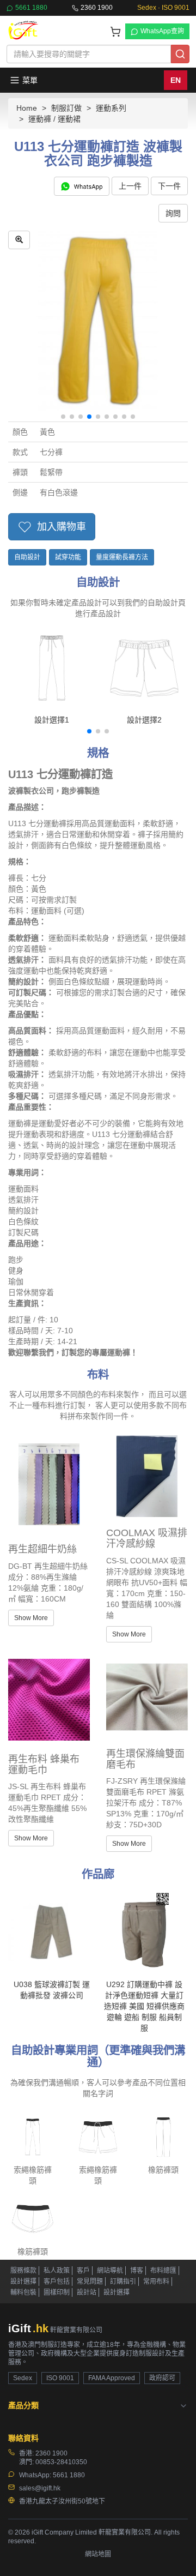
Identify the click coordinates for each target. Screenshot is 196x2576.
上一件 (130, 186)
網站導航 (110, 2271)
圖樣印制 (57, 2292)
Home (27, 108)
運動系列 (111, 108)
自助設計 (27, 557)
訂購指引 (123, 2282)
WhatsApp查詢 (162, 31)
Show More (31, 1618)
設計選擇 (23, 2282)
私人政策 (57, 2271)
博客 (137, 2271)
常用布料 (156, 2282)
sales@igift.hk (40, 2488)
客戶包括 (57, 2282)
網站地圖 (98, 2554)
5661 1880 (31, 8)
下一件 (169, 186)
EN (176, 80)
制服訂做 (66, 108)
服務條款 (23, 2271)
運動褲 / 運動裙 (54, 119)
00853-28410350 (61, 2462)
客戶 (83, 2271)
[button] (63, 417)
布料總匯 (163, 2271)
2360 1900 (97, 8)
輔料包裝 (23, 2292)
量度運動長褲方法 (122, 557)
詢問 (173, 213)
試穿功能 (68, 557)
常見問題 (90, 2282)
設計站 (87, 2292)
